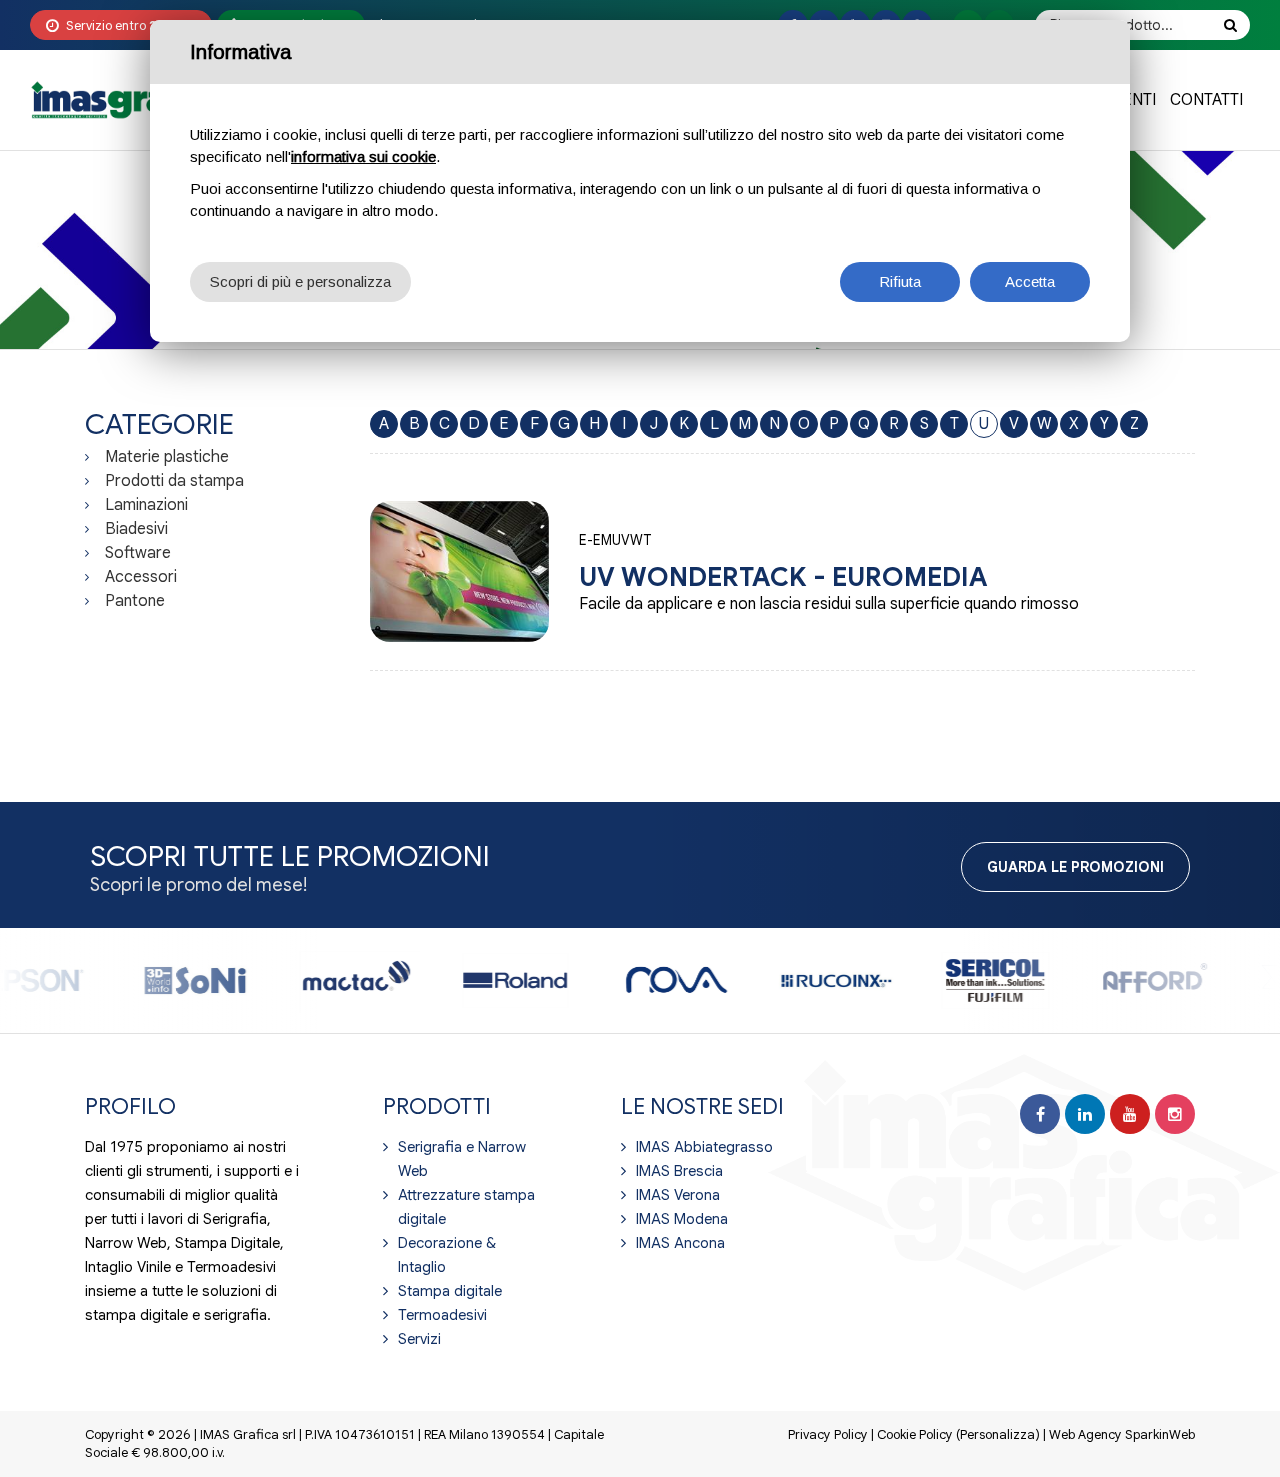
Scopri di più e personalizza (300, 281)
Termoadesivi (442, 1315)
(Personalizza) (998, 1434)
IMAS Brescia (679, 1171)
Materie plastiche (167, 457)
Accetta (1030, 281)
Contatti (1206, 100)
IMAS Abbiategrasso (704, 1147)
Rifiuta (900, 281)
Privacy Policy (828, 1434)
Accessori (141, 577)
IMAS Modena (682, 1219)
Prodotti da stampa (174, 481)
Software (138, 553)
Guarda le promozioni (1075, 867)
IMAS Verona (678, 1195)
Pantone (135, 601)
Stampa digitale (450, 1291)
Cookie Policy (915, 1434)
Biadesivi (136, 529)
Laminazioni (146, 505)
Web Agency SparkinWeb (1122, 1434)
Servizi (419, 1339)
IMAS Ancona (680, 1243)
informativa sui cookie (363, 156)
